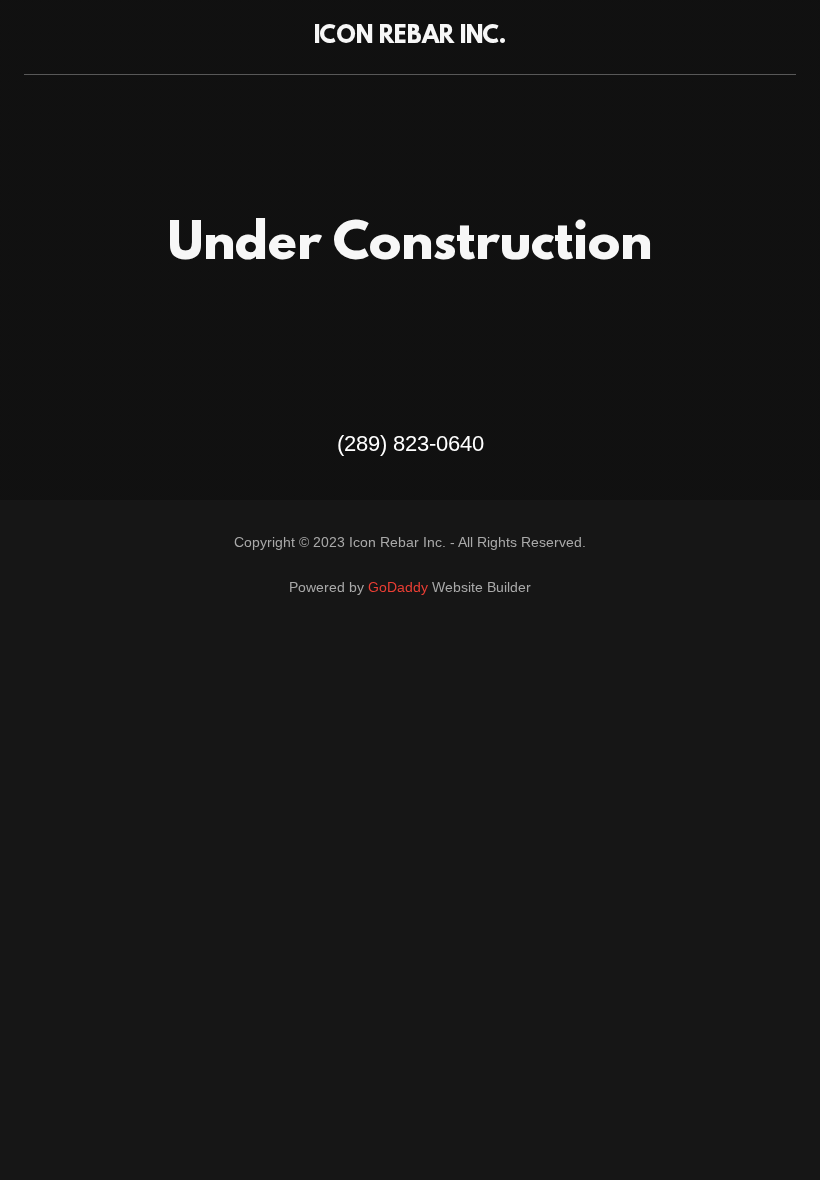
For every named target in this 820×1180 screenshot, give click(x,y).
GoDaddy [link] (398, 587)
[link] (410, 37)
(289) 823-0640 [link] (410, 443)
